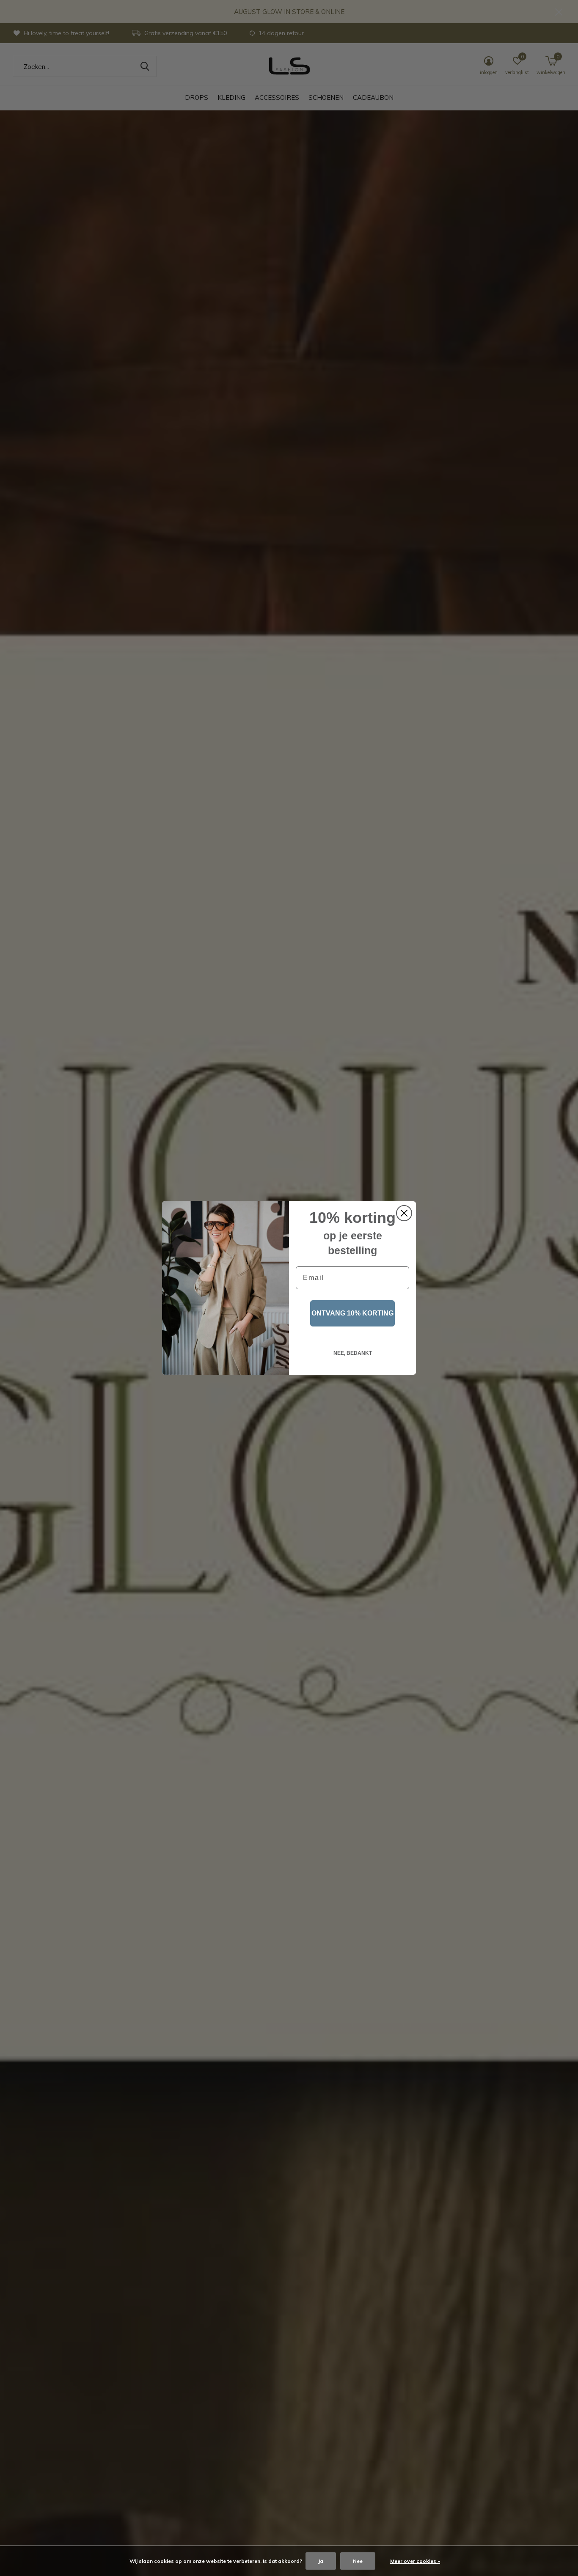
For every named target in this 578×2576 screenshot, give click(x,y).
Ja (321, 2561)
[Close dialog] (404, 1213)
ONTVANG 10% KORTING (352, 1313)
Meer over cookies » (415, 2561)
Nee (358, 2561)
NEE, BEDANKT (353, 1353)
